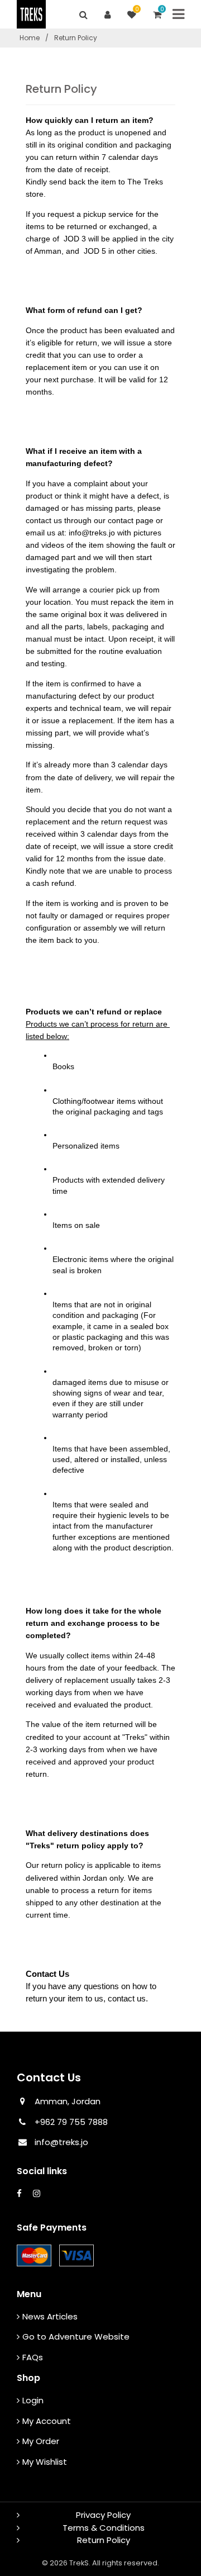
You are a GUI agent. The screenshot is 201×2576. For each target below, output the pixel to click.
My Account (47, 2421)
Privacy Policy (103, 2515)
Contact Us (49, 2077)
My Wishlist (45, 2462)
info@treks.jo (61, 2142)
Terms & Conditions (104, 2528)
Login (33, 2400)
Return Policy (104, 2540)
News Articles (50, 2316)
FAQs (33, 2357)
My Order (41, 2441)
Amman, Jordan (68, 2101)
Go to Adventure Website (76, 2337)
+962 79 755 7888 (70, 2122)
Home (30, 38)
